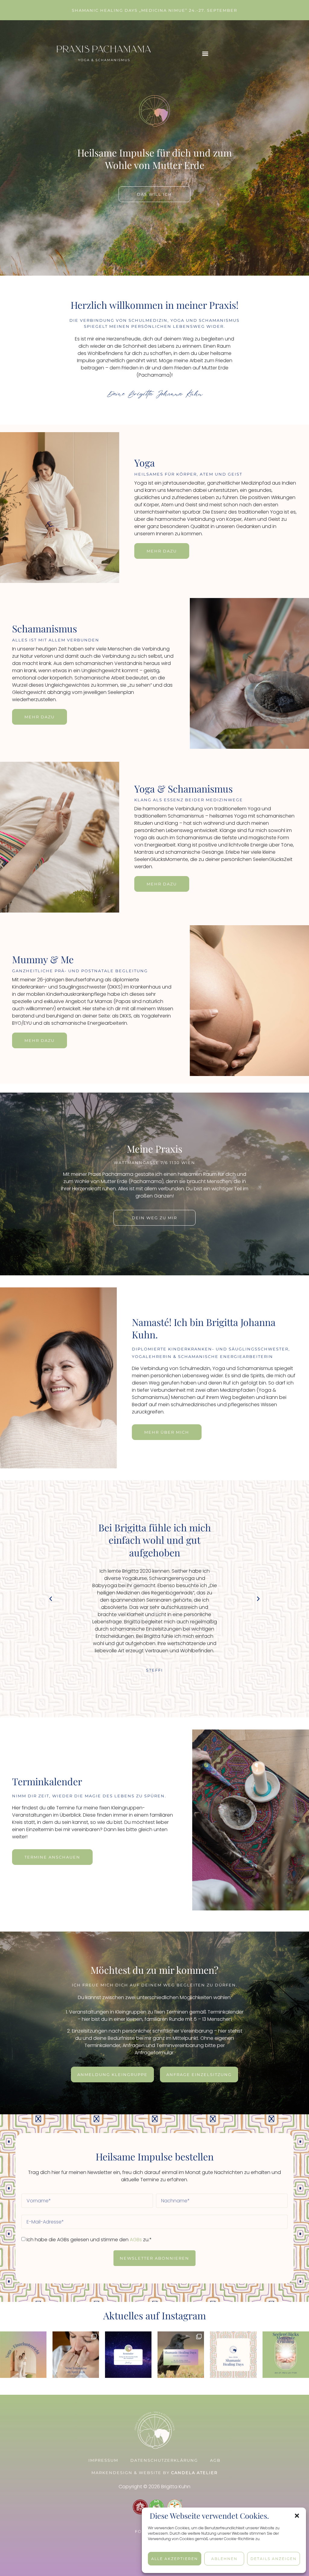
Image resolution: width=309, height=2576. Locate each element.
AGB (215, 2460)
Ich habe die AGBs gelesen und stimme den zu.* (89, 2240)
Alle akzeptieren (175, 2559)
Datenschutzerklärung (164, 2460)
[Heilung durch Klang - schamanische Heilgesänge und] (128, 2355)
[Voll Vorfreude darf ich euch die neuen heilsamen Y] (76, 2355)
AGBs (136, 2240)
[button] (297, 2516)
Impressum (103, 2460)
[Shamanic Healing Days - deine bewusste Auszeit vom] (233, 2355)
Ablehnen (224, 2559)
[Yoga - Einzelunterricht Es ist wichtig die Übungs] (23, 2355)
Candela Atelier (194, 2473)
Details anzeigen (274, 2559)
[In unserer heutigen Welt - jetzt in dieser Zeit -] (181, 2355)
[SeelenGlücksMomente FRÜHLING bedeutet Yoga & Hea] (286, 2355)
